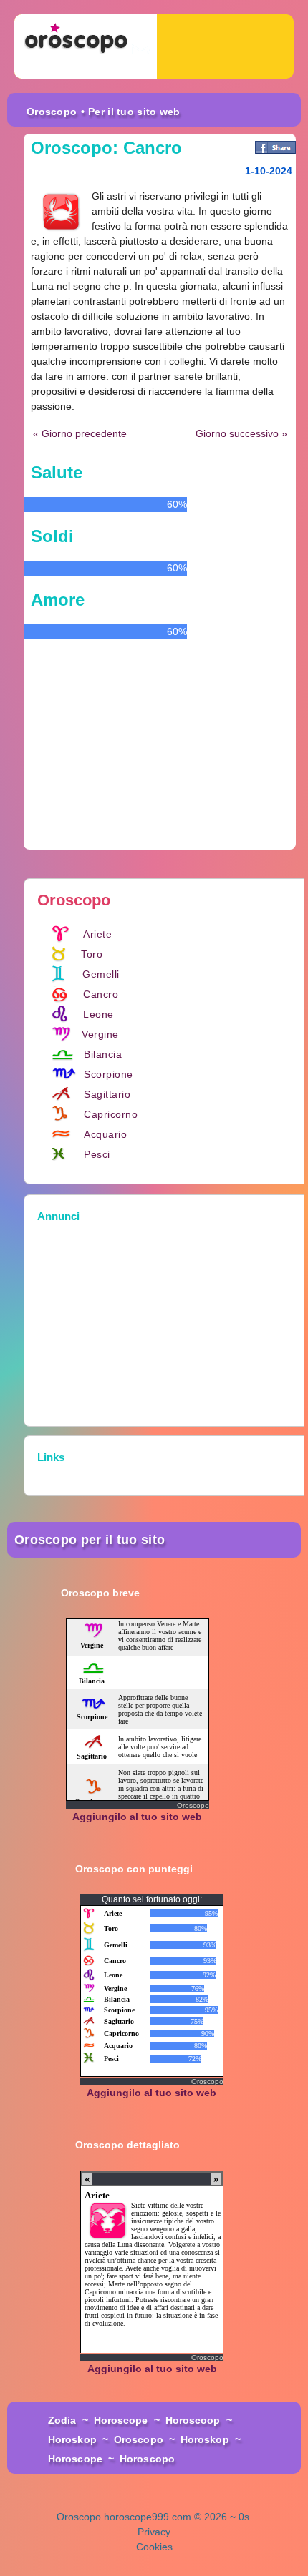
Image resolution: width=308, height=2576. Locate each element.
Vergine (100, 1034)
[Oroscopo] (86, 46)
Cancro (101, 994)
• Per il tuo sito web (130, 112)
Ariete (97, 934)
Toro (92, 954)
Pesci (97, 1154)
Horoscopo (147, 2459)
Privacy (154, 2532)
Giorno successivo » (241, 433)
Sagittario (107, 1094)
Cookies (154, 2547)
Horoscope (121, 2420)
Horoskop (72, 2439)
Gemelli (101, 974)
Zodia (62, 2420)
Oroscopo (52, 112)
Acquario (105, 1134)
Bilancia (103, 1054)
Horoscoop (193, 2420)
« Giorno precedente (80, 433)
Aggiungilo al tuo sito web (137, 1817)
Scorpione (109, 1074)
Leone (98, 1014)
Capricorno (111, 1114)
